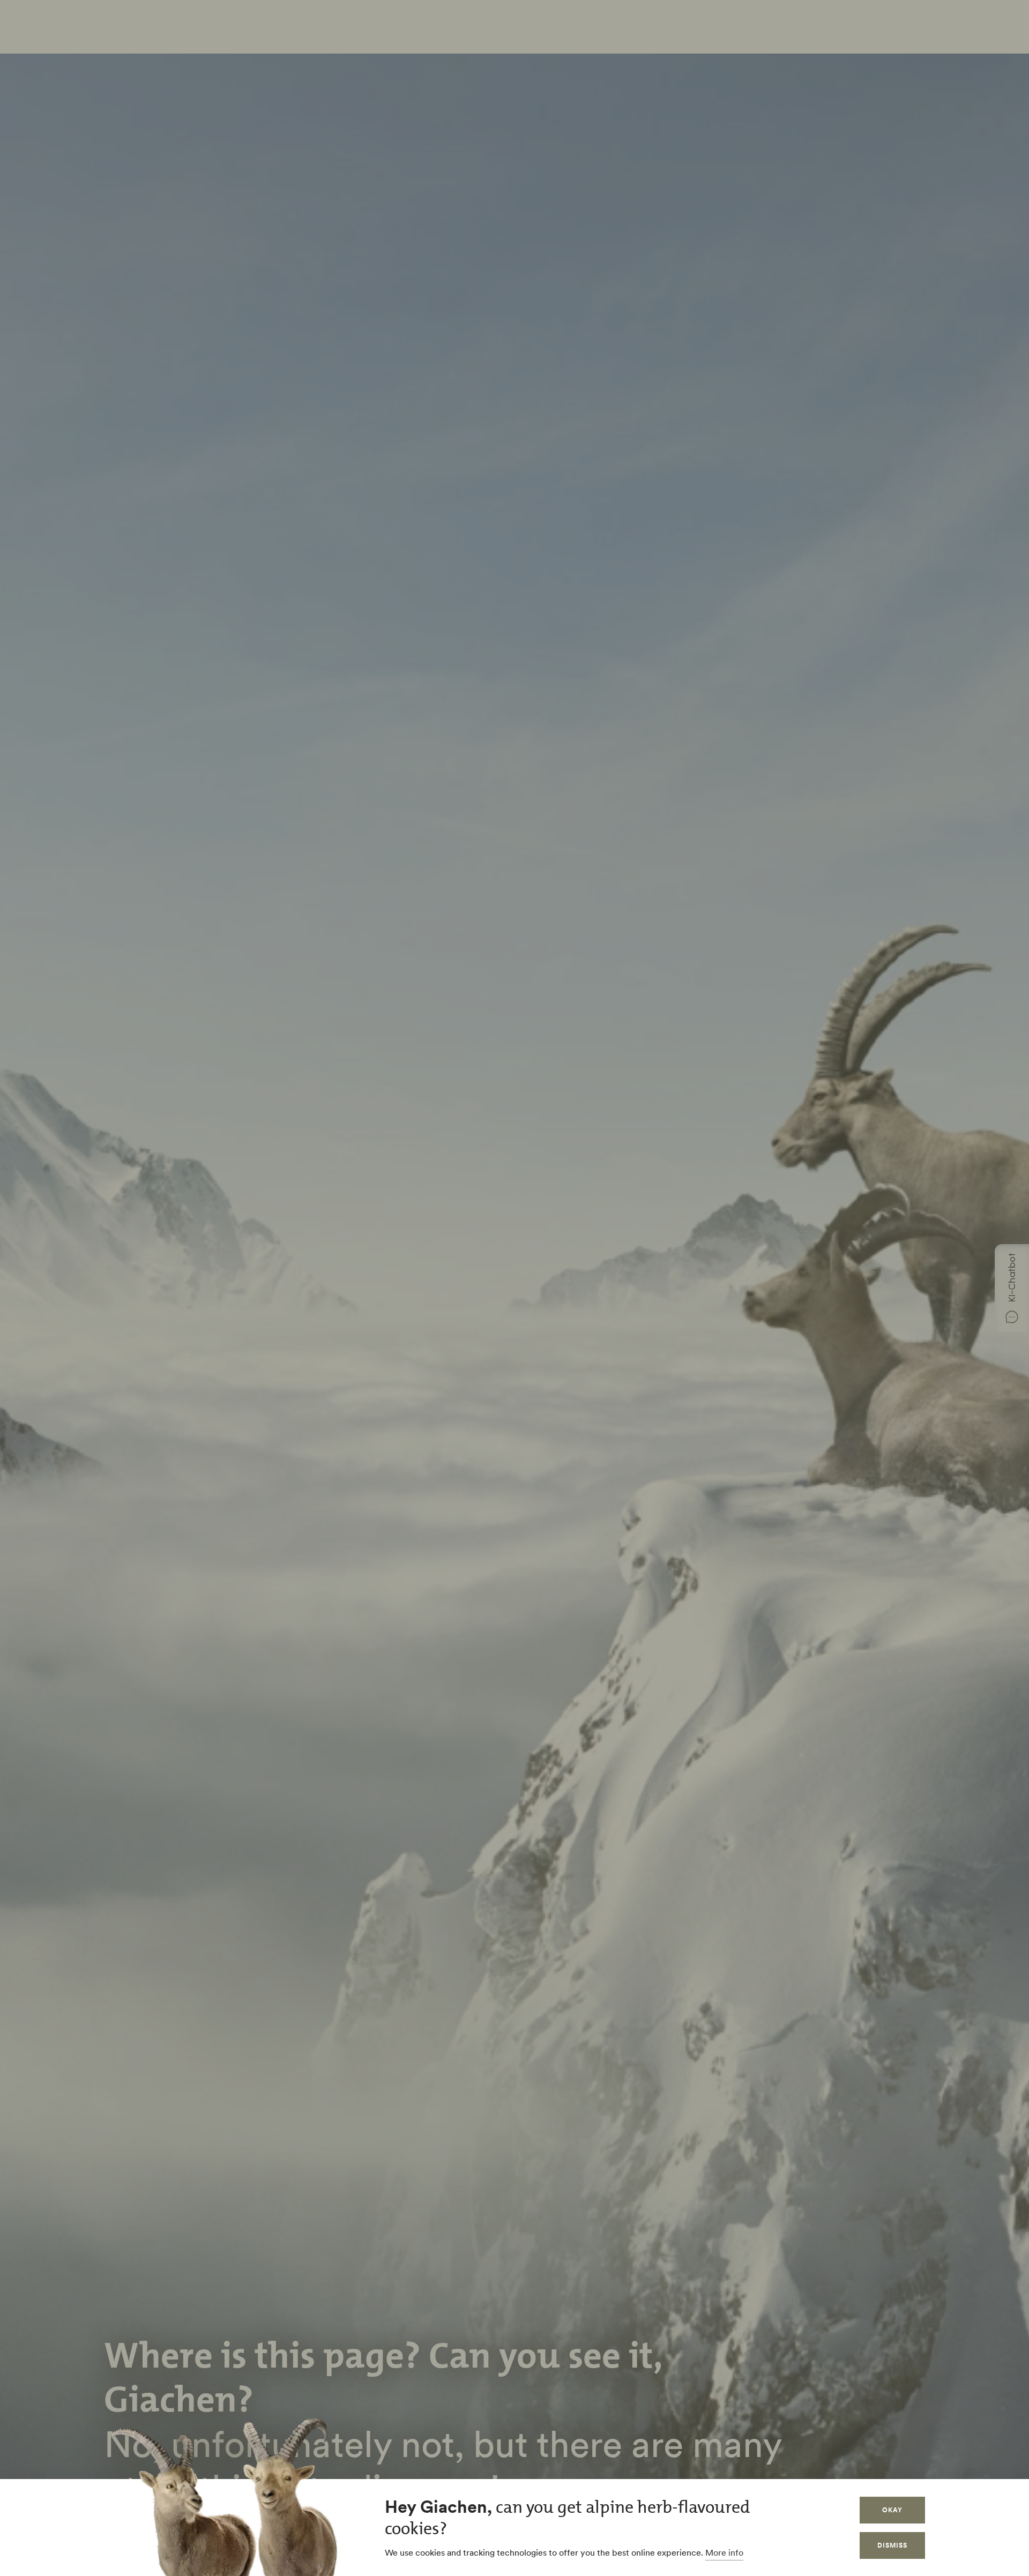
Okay (892, 2510)
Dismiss (892, 2545)
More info (724, 2552)
